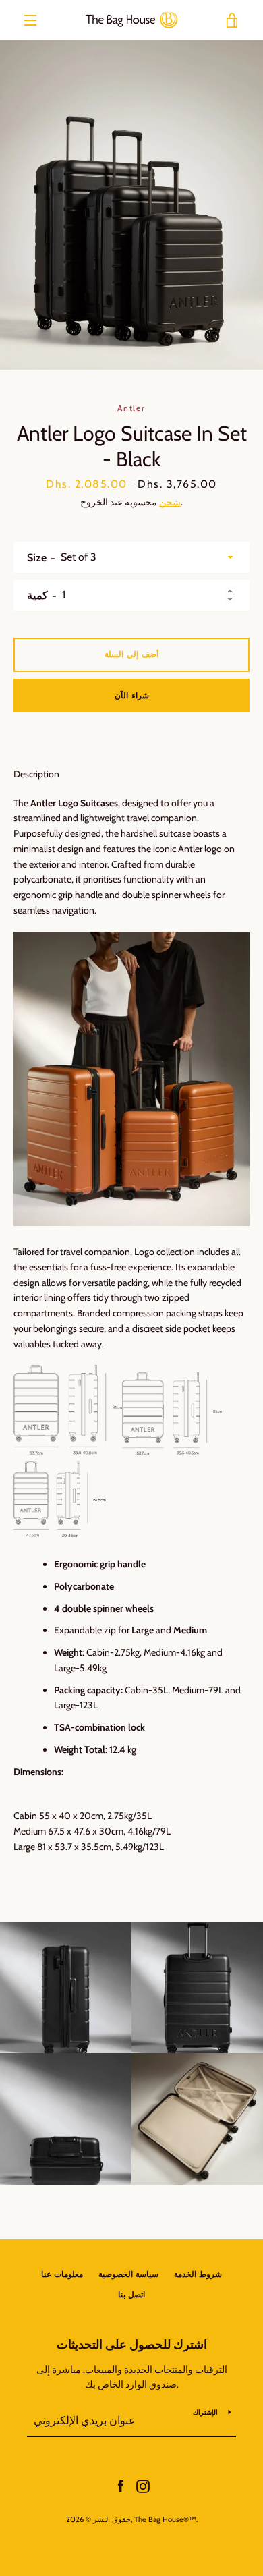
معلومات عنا (62, 2274)
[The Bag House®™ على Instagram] (143, 2485)
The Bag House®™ (165, 2519)
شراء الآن (132, 695)
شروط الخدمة (198, 2274)
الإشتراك (205, 2412)
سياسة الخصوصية (128, 2274)
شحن (170, 502)
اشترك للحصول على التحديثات (132, 2345)
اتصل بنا (131, 2294)
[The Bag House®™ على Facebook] (121, 2485)
